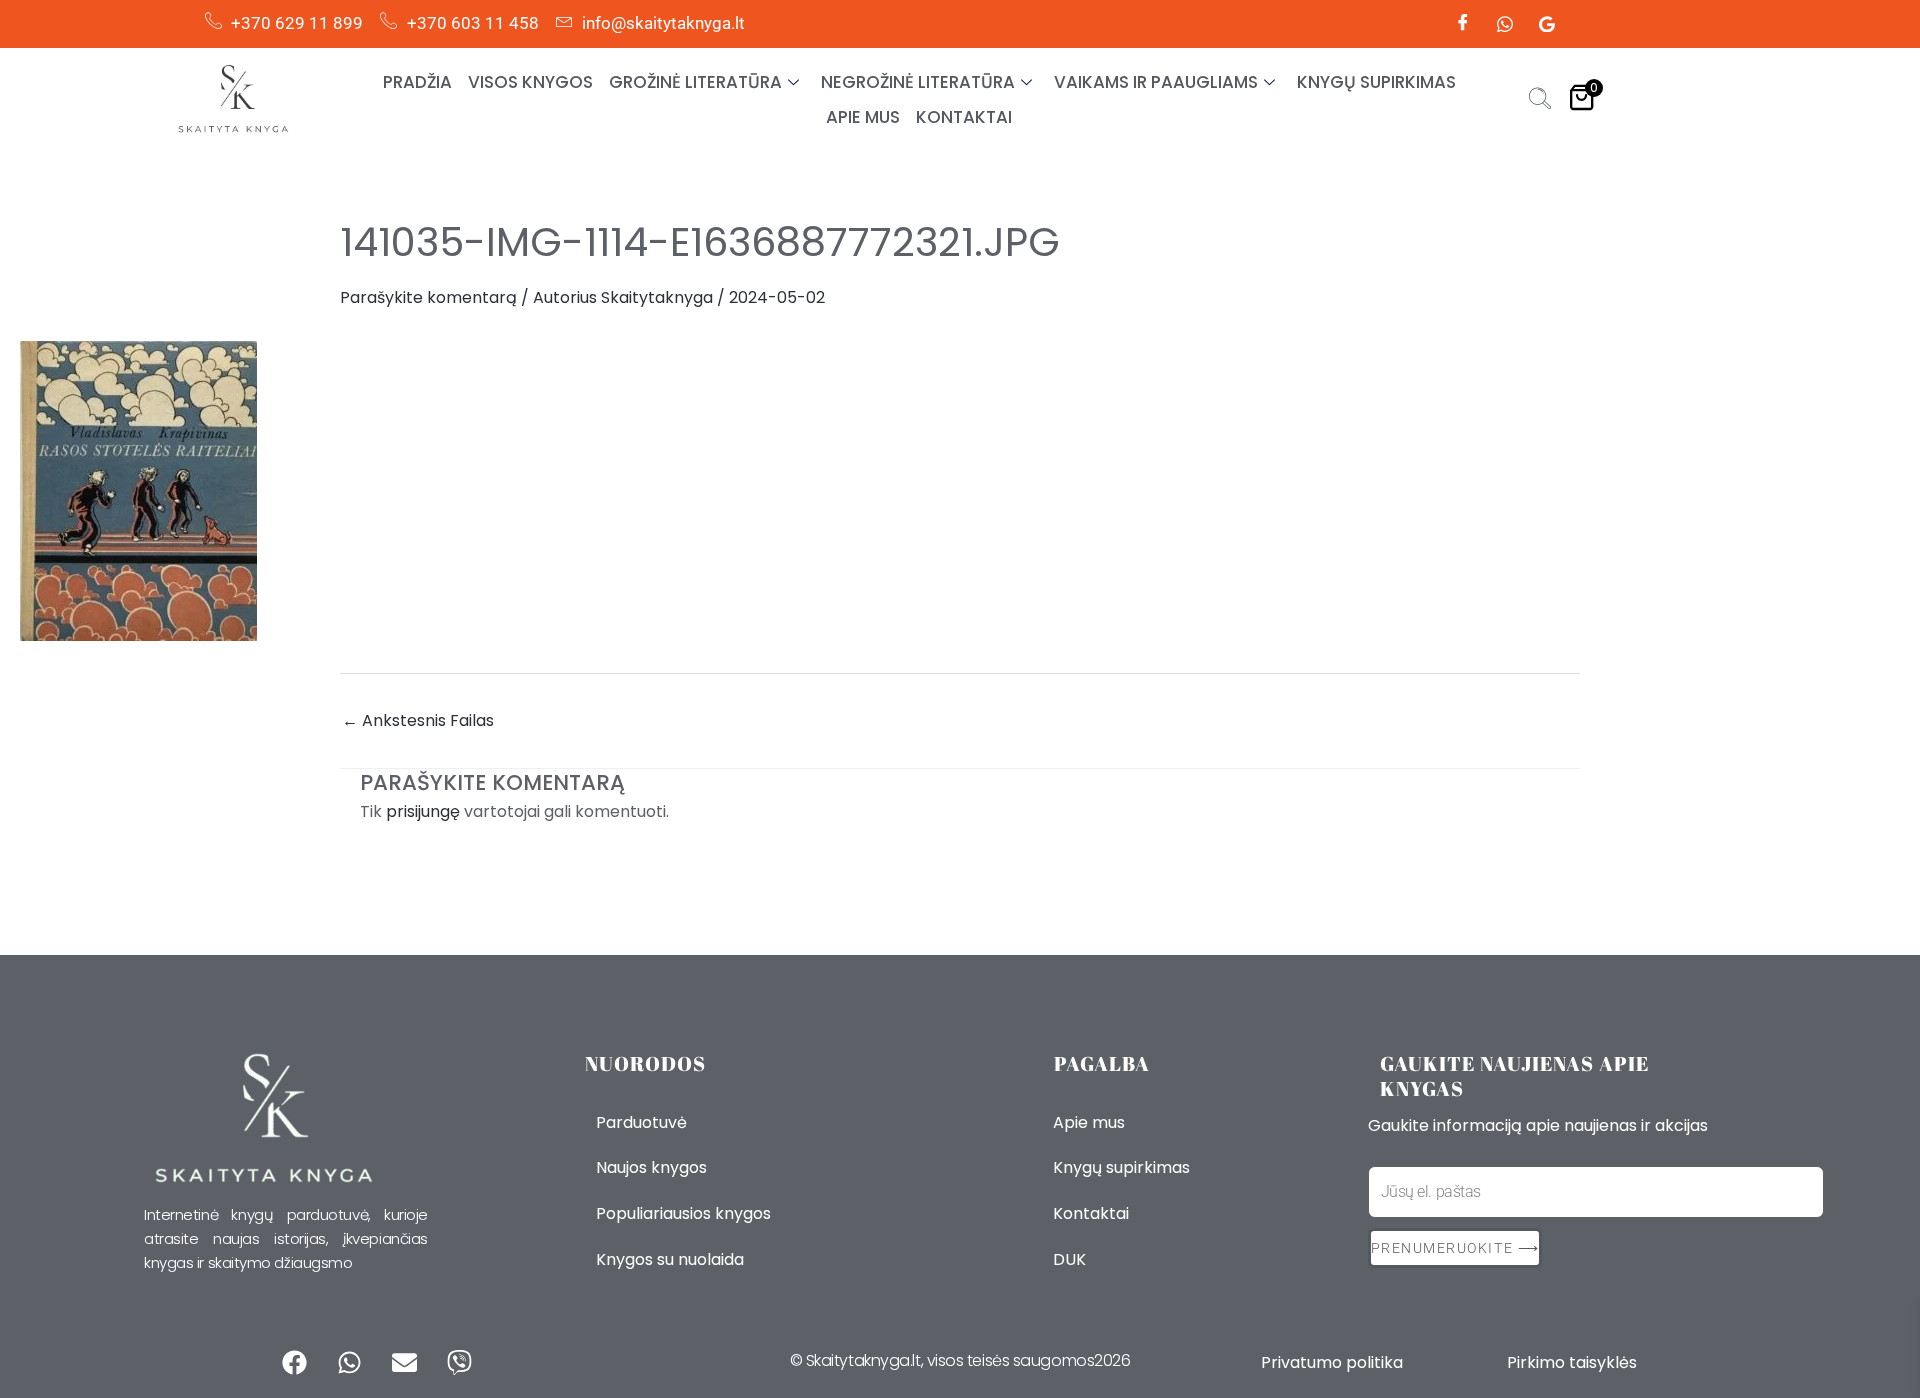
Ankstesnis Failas (418, 721)
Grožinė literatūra (695, 82)
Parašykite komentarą (428, 297)
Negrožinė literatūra (918, 82)
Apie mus (863, 117)
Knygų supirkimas (1376, 82)
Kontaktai (964, 117)
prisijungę (423, 811)
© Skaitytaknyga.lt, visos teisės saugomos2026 (960, 1360)
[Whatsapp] (1505, 24)
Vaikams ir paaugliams (1156, 82)
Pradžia (417, 82)
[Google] (1547, 24)
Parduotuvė (641, 1122)
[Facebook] (1463, 24)
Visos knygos (530, 82)
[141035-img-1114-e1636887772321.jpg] (960, 491)
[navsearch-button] (1540, 101)
